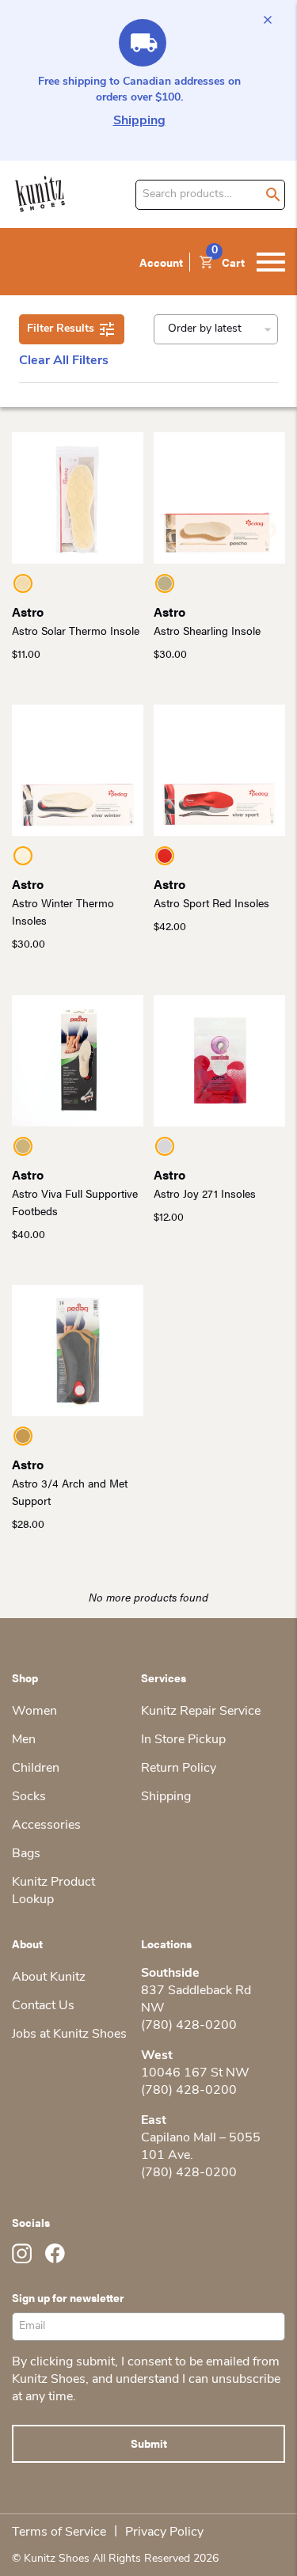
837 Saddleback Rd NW (196, 2000)
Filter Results (61, 329)
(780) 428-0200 (189, 2026)
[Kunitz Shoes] (40, 194)
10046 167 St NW (195, 2073)
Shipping (139, 121)
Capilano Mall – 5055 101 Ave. (201, 2147)
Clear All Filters (64, 361)
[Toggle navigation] (271, 262)
